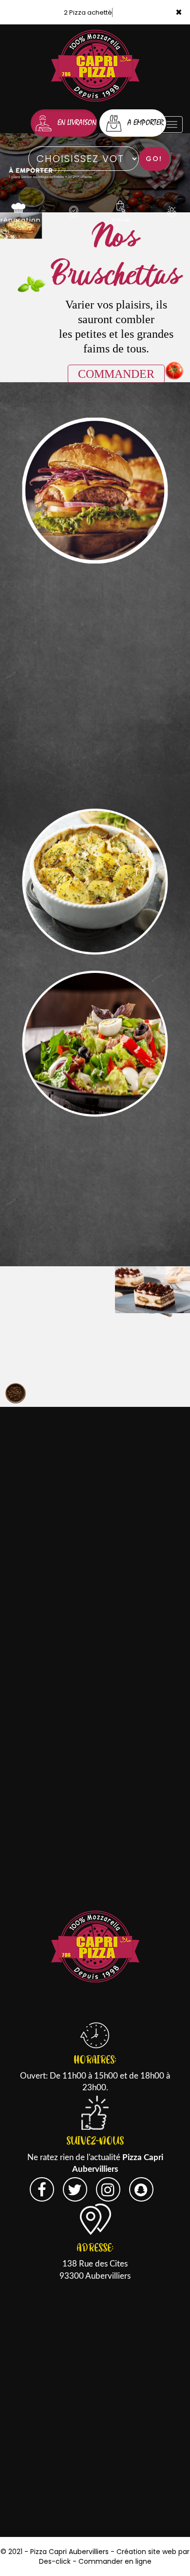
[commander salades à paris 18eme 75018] (95, 1044)
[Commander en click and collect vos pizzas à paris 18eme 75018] (121, 206)
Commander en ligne (115, 2561)
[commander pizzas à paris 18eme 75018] (18, 206)
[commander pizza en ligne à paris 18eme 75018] (95, 172)
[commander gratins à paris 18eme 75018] (95, 882)
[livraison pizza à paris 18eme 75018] (95, 1946)
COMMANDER (116, 374)
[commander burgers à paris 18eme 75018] (95, 491)
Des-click (55, 2561)
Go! (154, 159)
